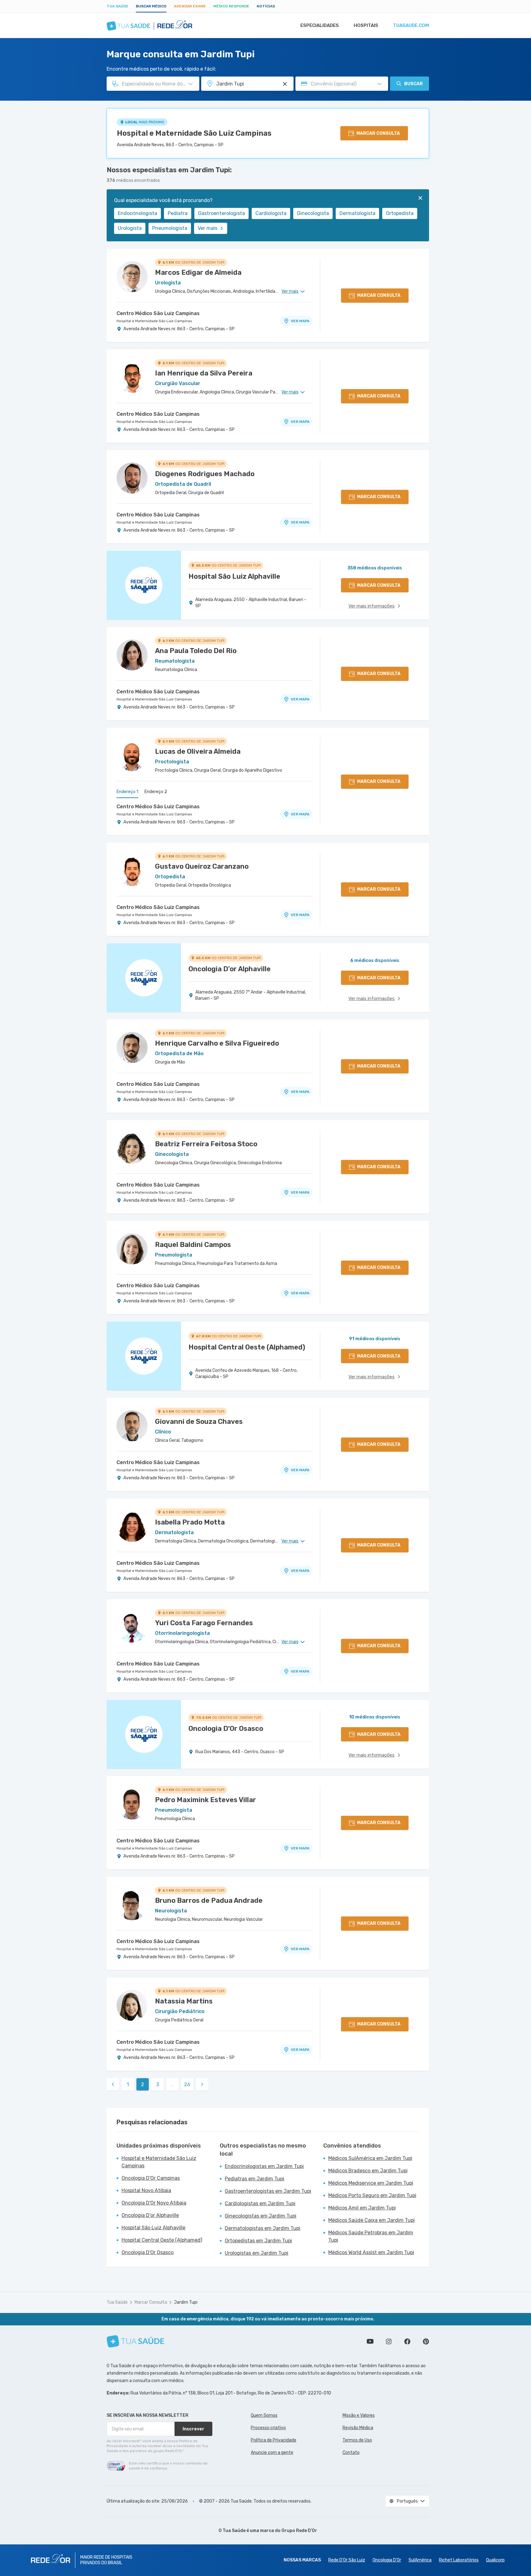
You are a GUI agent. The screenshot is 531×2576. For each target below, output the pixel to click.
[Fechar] (420, 198)
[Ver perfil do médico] (132, 277)
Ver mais (208, 228)
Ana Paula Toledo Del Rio (196, 651)
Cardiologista (271, 213)
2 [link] (143, 2084)
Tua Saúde (117, 6)
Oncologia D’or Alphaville (150, 2215)
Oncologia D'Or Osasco (148, 2252)
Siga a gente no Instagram (389, 2341)
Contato (351, 2453)
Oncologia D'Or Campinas (151, 2178)
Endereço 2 (156, 792)
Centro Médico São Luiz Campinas (158, 313)
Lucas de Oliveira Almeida (198, 751)
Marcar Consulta (151, 2302)
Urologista (130, 228)
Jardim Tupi (186, 2302)
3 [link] (158, 2084)
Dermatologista (357, 213)
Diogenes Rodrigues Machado (205, 474)
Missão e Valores (359, 2415)
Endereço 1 (127, 792)
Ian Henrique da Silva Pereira (204, 373)
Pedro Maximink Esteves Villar (206, 1800)
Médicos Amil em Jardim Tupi (362, 2208)
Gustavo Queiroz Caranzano (202, 866)
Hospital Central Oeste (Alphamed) (162, 2240)
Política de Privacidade (274, 2440)
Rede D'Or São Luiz (347, 2560)
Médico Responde (231, 6)
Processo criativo (268, 2428)
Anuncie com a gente (272, 2453)
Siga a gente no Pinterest (426, 2341)
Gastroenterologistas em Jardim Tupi (268, 2191)
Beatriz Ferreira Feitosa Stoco (206, 1144)
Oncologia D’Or (387, 2560)
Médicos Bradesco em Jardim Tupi (368, 2171)
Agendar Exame (190, 6)
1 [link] (128, 2084)
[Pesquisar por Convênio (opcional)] (379, 84)
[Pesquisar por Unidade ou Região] (285, 84)
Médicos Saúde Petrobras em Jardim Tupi (371, 2236)
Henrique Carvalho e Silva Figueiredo (217, 1043)
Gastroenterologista (221, 213)
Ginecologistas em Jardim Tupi (261, 2216)
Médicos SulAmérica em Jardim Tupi (370, 2158)
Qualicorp (495, 2560)
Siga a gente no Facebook (407, 2341)
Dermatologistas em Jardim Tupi (263, 2228)
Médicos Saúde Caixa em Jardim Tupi (372, 2220)
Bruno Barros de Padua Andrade (209, 1900)
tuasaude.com (411, 25)
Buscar (414, 84)
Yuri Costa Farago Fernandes (204, 1623)
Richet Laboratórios (459, 2560)
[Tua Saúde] (135, 2341)
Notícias (266, 6)
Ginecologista (313, 213)
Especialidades (320, 25)
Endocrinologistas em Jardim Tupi (264, 2166)
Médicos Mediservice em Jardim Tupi (371, 2183)
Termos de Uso (357, 2440)
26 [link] (187, 2084)
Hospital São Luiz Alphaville (153, 2228)
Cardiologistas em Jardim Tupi (260, 2203)
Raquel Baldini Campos (193, 1245)
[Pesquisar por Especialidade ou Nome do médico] (191, 84)
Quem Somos (264, 2415)
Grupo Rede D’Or (299, 2531)
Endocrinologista (137, 213)
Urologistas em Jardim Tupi (257, 2253)
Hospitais (366, 25)
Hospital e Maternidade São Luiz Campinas (194, 133)
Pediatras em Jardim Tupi (254, 2179)
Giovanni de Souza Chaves (199, 1422)
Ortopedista (400, 213)
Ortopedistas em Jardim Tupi (258, 2241)
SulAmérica (420, 2560)
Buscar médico (151, 6)
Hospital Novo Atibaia (146, 2190)
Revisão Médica (358, 2428)
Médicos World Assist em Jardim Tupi (371, 2252)
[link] (113, 2084)
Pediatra (178, 213)
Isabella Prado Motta (190, 1522)
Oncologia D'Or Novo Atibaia (154, 2203)
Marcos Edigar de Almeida (198, 272)
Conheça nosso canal (370, 2341)
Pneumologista (170, 228)
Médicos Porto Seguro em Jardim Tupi (372, 2195)
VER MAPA (300, 321)
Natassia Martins (184, 2001)
